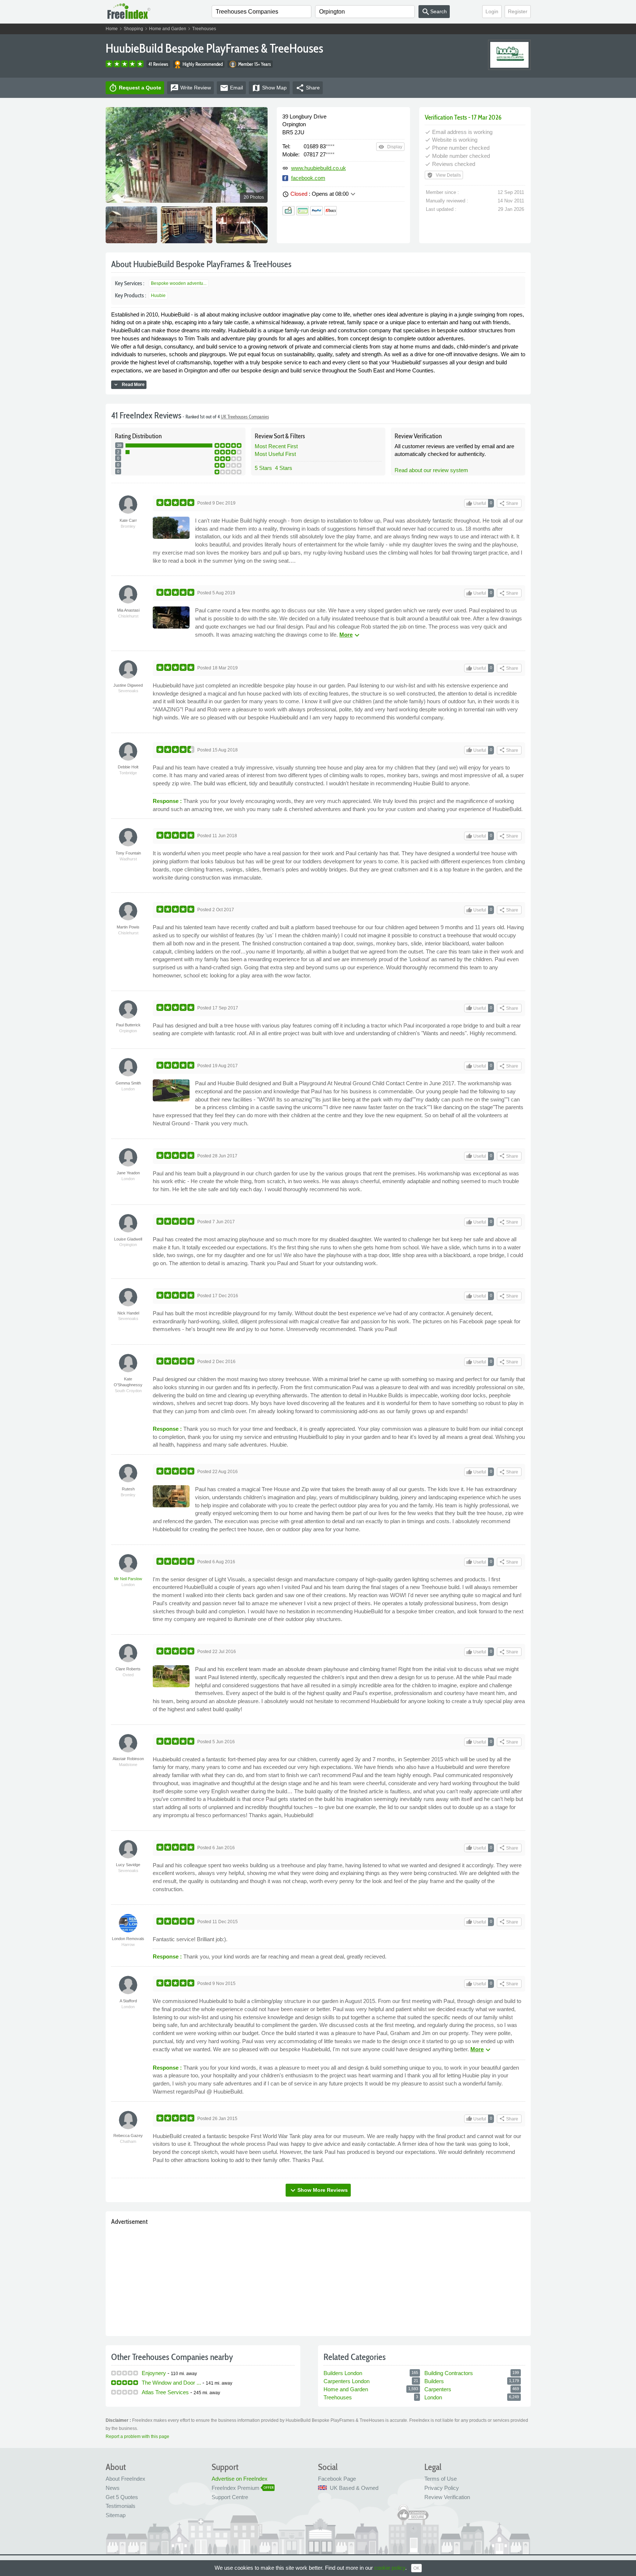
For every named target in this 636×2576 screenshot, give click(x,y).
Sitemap (116, 2515)
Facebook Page (337, 2479)
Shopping (133, 29)
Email (231, 88)
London (433, 2397)
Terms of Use (441, 2479)
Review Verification (447, 2497)
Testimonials (121, 2506)
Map (269, 88)
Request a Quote (135, 88)
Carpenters (438, 2389)
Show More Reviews (318, 2190)
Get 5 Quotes (122, 2497)
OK (416, 2568)
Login (492, 11)
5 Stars (263, 468)
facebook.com (308, 178)
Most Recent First (276, 446)
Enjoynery (154, 2373)
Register (518, 11)
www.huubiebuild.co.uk (319, 168)
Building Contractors (449, 2373)
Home (112, 29)
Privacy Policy (442, 2488)
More (350, 635)
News (113, 2488)
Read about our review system (431, 470)
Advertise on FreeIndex (240, 2479)
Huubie (158, 296)
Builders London (343, 2373)
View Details (444, 175)
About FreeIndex (126, 2479)
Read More (129, 385)
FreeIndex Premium (236, 2488)
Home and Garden (168, 29)
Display (390, 147)
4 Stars (284, 468)
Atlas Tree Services (165, 2392)
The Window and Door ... (171, 2383)
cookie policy (390, 2568)
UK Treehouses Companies (245, 417)
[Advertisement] (318, 2279)
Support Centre (230, 2497)
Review (190, 88)
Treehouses (204, 29)
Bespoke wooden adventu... (179, 283)
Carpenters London (347, 2381)
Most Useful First (275, 454)
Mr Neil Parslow (128, 1579)
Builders (434, 2381)
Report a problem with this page (137, 2437)
